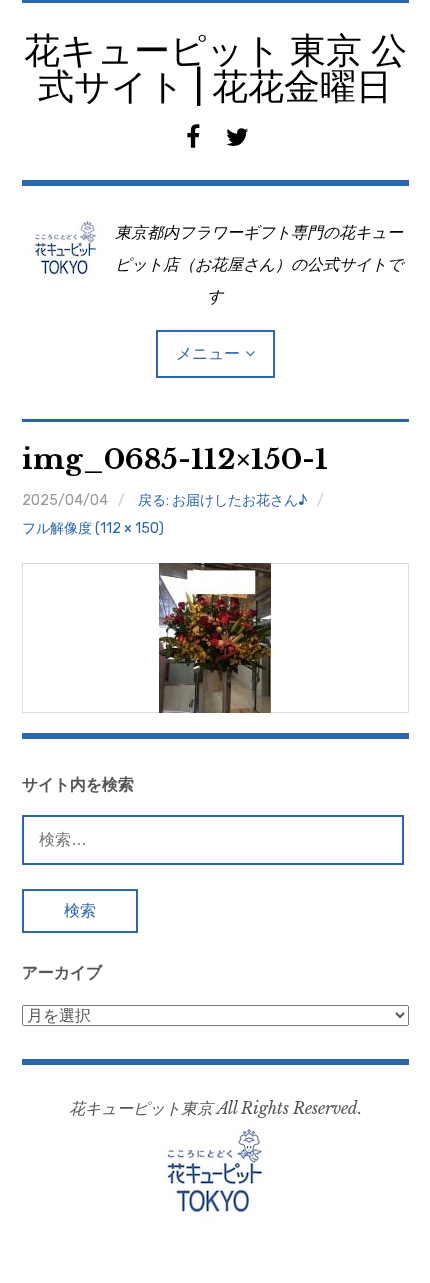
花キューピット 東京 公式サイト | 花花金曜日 (215, 68)
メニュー (208, 353)
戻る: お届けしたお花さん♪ (222, 500)
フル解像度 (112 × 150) (93, 528)
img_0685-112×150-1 (175, 459)
